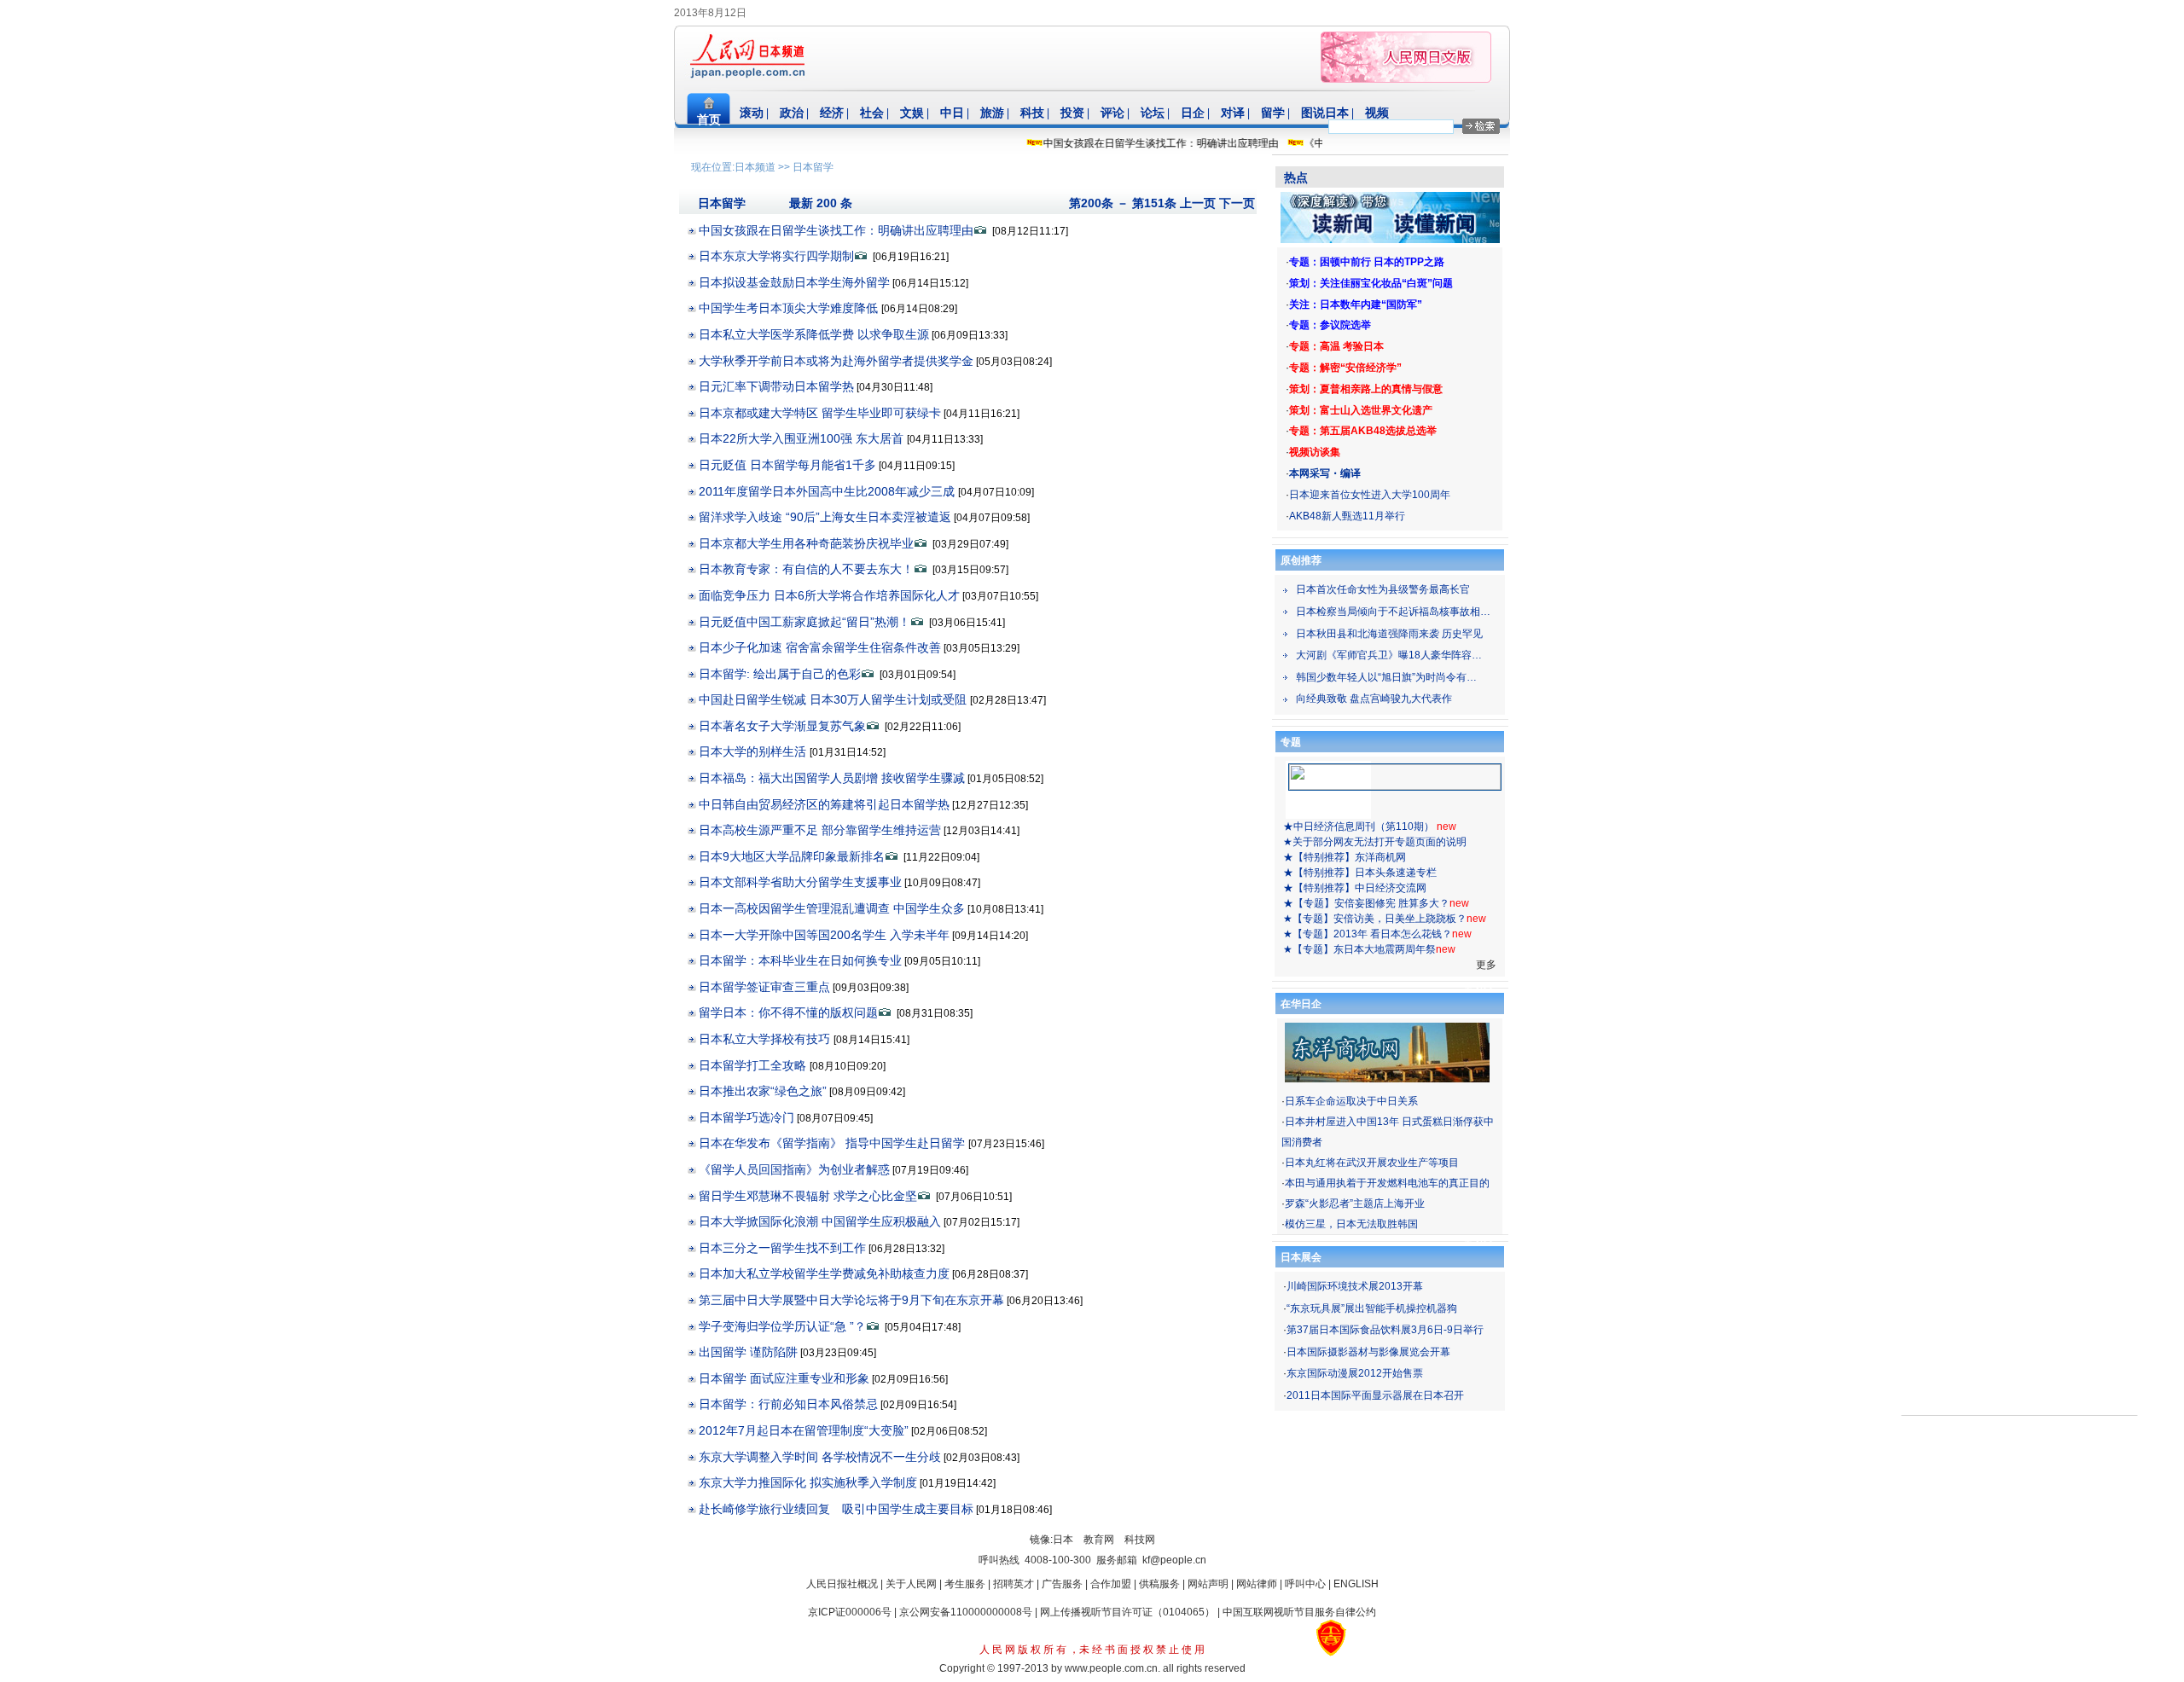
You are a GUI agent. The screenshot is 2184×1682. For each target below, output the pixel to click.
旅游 (992, 113)
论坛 (1153, 113)
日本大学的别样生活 (754, 751)
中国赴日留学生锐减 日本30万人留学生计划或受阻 (834, 699)
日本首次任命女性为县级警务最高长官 (1383, 589)
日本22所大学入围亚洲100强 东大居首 (803, 438)
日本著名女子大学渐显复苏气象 (782, 726)
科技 (1032, 113)
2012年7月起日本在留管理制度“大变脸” (804, 1430)
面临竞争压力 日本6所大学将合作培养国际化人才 (829, 595)
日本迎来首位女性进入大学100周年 (1370, 495)
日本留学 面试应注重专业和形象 (784, 1378)
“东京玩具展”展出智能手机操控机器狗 (1372, 1308)
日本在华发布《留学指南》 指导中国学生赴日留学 (834, 1143)
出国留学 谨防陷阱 (748, 1352)
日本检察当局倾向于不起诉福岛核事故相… (1393, 612)
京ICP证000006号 (850, 1612)
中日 (952, 113)
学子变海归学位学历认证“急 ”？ (782, 1326)
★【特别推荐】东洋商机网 (1345, 857)
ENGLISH (1356, 1584)
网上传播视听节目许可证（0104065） (1127, 1612)
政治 (792, 113)
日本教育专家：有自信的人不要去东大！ (806, 569)
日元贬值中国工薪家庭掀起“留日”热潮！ (804, 622)
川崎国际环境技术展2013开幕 (1355, 1286)
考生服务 (965, 1584)
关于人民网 (911, 1584)
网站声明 (1208, 1584)
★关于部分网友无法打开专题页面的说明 (1375, 842)
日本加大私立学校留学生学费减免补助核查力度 (824, 1273)
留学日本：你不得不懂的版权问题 (788, 1012)
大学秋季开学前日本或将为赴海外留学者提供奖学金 (836, 361)
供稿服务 (1159, 1584)
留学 (1273, 113)
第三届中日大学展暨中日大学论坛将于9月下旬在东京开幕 (851, 1300)
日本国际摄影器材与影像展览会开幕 (1368, 1352)
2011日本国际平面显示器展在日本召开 (1375, 1395)
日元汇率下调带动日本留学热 (776, 386)
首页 (709, 120)
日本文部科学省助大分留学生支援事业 (800, 882)
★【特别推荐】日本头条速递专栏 (1360, 873)
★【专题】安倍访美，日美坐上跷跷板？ (1375, 919)
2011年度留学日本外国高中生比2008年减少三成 (828, 491)
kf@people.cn (1174, 1560)
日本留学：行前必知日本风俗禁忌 (788, 1404)
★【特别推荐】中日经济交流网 (1355, 888)
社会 (872, 113)
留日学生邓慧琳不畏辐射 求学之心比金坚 (808, 1196)
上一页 (1198, 203)
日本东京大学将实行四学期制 (776, 256)
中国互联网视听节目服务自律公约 (1299, 1612)
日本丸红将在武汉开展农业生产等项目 (1372, 1163)
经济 (832, 113)
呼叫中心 (1305, 1584)
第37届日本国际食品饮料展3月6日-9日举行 (1385, 1330)
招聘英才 (1014, 1584)
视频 (1377, 113)
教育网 (1099, 1540)
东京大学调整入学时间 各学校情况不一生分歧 (820, 1457)
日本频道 (755, 167)
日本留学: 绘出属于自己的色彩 (780, 674)
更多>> (1479, 987)
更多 (1486, 965)
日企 (1193, 113)
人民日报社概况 (842, 1584)
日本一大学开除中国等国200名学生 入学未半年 (824, 935)
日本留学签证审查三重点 (764, 987)
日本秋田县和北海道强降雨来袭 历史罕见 (1389, 634)
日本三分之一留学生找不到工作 (782, 1248)
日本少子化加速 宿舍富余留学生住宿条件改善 (820, 647)
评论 (1112, 113)
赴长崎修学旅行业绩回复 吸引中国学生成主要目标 (836, 1509)
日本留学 (813, 167)
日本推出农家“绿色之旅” (763, 1091)
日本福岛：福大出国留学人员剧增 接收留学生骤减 (832, 778)
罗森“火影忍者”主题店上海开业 (1355, 1203)
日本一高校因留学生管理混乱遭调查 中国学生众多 (832, 908)
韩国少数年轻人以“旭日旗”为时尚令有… (1386, 677)
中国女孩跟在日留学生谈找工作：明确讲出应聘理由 (1137, 143)
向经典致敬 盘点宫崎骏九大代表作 (1374, 699)
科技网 (1140, 1540)
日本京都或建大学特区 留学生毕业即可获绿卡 (820, 413)
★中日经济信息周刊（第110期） (1360, 826)
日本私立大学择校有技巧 (766, 1039)
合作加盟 (1111, 1584)
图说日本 (1325, 113)
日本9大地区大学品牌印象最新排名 (792, 856)
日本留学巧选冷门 (746, 1117)
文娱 (912, 113)
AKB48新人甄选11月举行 (1347, 516)
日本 (1063, 1540)
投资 (1072, 113)
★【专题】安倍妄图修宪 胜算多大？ (1366, 903)
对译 (1233, 113)
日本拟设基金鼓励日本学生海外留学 (794, 282)
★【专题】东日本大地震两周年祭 (1359, 949)
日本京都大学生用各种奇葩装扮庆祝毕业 (806, 543)
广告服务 (1062, 1584)
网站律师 (1257, 1584)
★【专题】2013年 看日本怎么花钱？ (1368, 934)
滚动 (752, 113)
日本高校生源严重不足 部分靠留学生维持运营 (820, 830)
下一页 (1237, 203)
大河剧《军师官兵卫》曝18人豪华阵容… (1389, 655)
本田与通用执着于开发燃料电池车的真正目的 (1387, 1183)
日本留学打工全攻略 (754, 1065)
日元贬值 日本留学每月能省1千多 (787, 465)
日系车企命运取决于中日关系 (1351, 1101)
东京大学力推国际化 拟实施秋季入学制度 (808, 1482)
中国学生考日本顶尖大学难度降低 (790, 308)
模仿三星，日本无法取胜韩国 (1351, 1224)
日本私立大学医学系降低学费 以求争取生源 (814, 334)
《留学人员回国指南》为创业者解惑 (794, 1169)
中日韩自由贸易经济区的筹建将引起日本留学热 (824, 804)
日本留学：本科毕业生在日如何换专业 (800, 960)
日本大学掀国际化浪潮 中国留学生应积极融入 (820, 1221)
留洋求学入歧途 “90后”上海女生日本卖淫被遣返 (825, 517)
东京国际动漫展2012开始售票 (1355, 1373)
